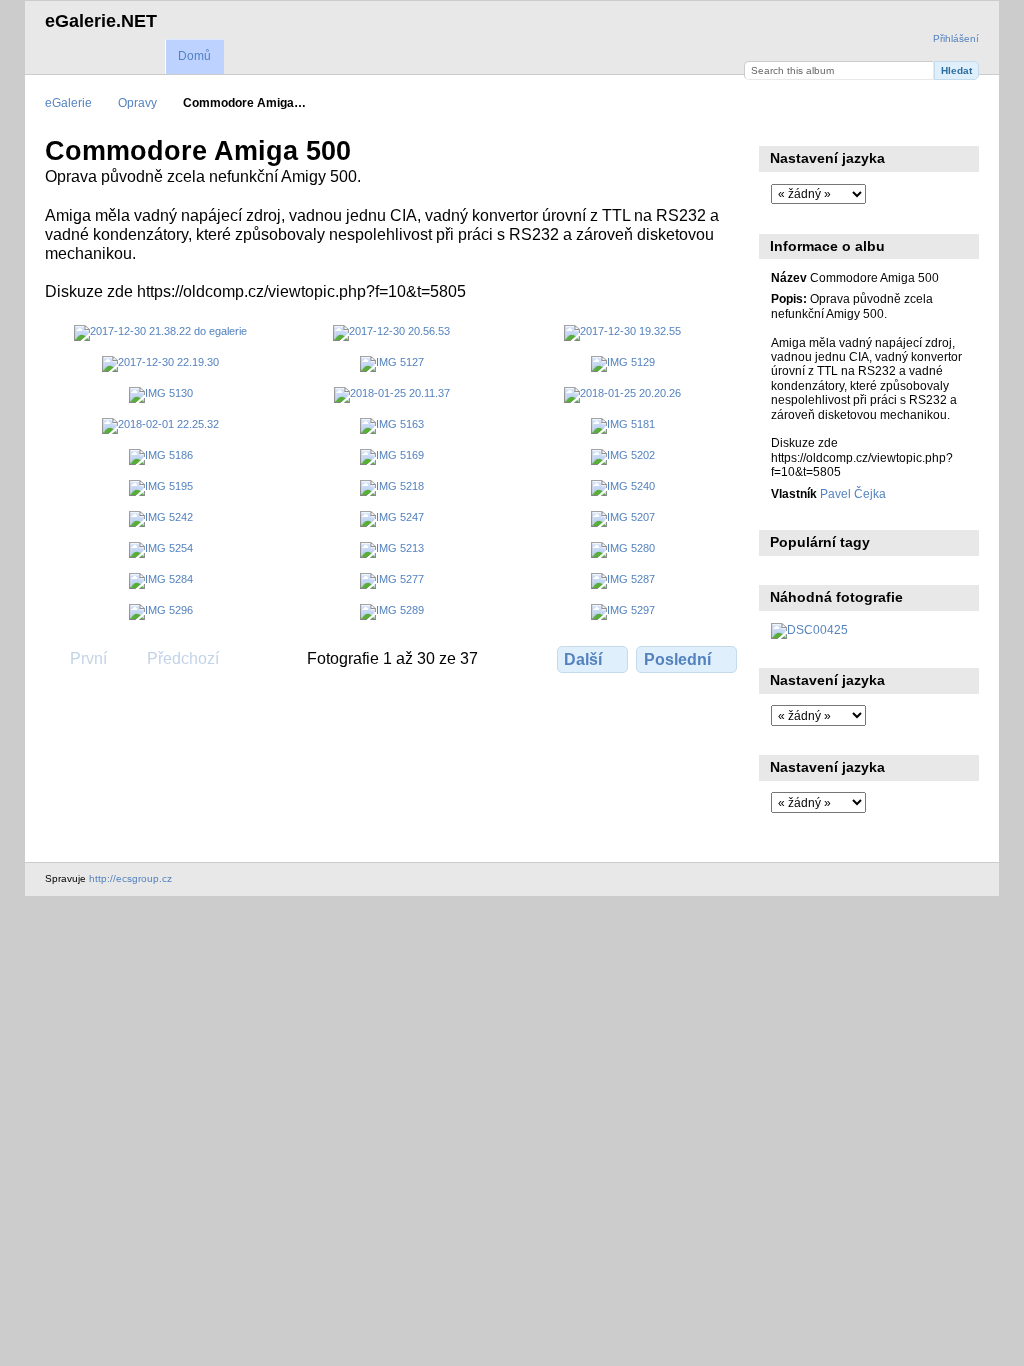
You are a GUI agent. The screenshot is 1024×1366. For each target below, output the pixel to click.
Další (583, 659)
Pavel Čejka (853, 493)
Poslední (677, 659)
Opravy (137, 102)
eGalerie (68, 102)
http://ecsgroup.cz (130, 878)
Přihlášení (956, 38)
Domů (194, 56)
